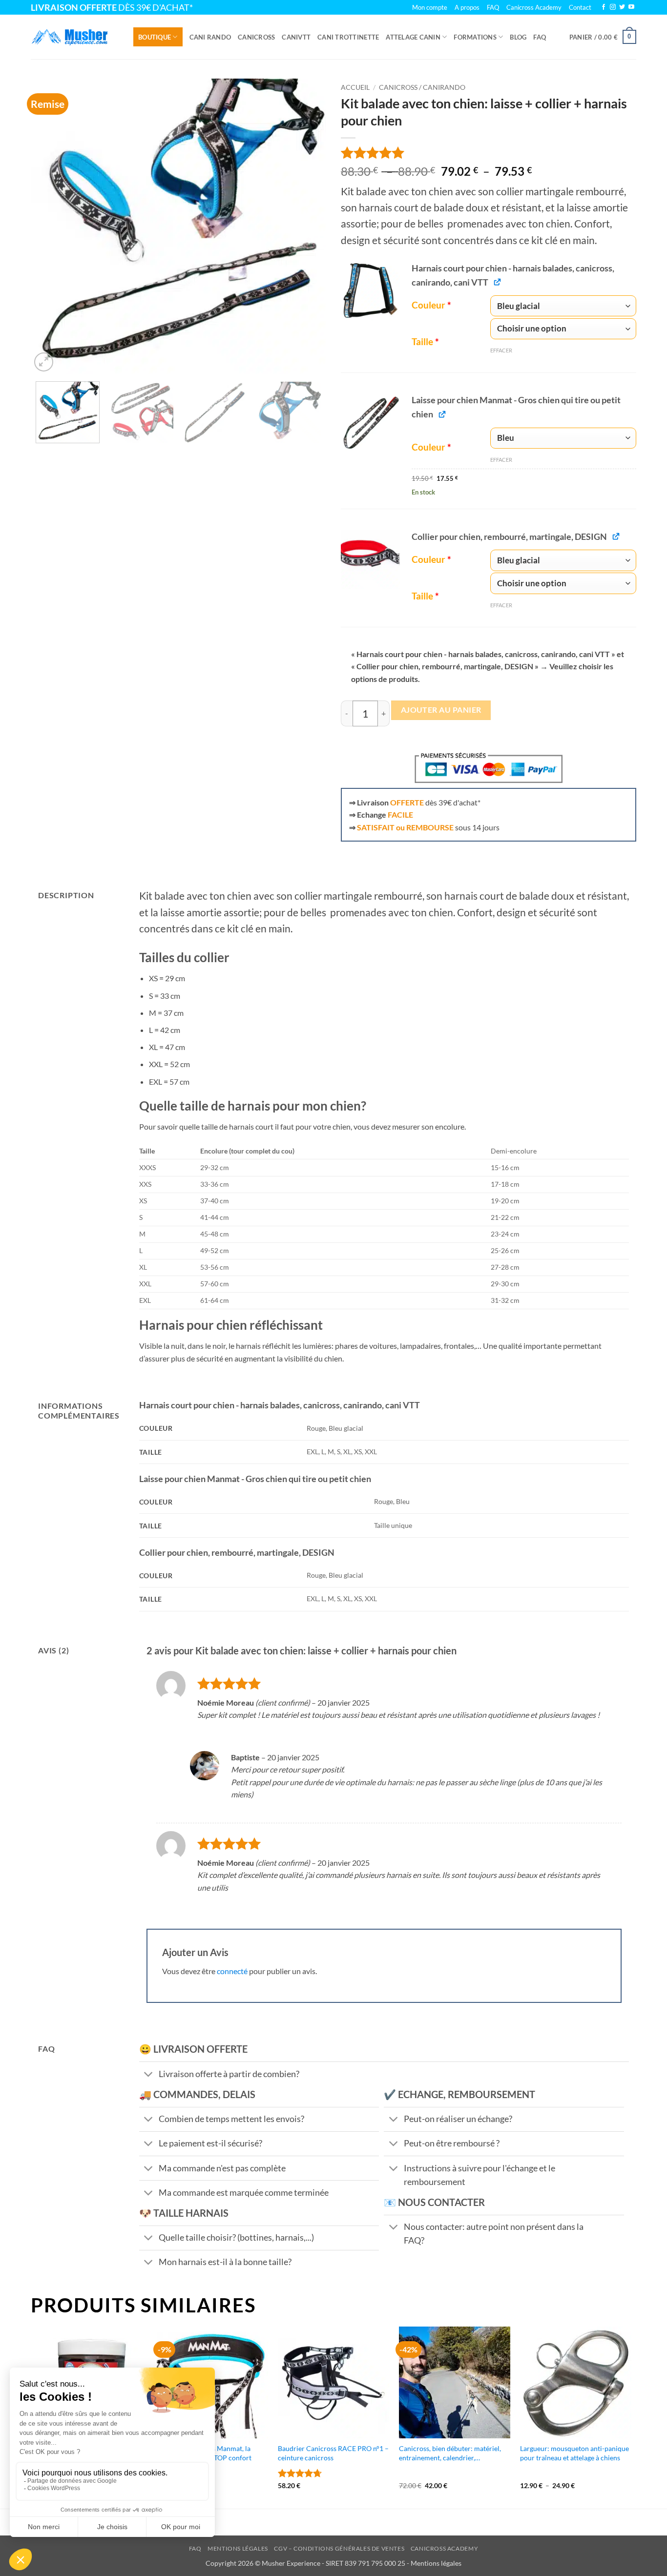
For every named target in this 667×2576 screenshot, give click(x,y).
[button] (603, 37)
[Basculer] (149, 2075)
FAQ (540, 37)
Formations (475, 37)
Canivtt (296, 37)
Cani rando (210, 37)
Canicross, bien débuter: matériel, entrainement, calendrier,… (450, 2453)
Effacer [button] (501, 350)
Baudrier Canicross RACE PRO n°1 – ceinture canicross (333, 2453)
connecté (232, 1971)
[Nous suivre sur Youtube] (631, 7)
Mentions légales (238, 2548)
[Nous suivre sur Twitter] (622, 7)
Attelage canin (413, 37)
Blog (518, 37)
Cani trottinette (348, 37)
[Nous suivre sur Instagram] (613, 7)
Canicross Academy (534, 7)
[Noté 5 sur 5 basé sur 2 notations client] (489, 153)
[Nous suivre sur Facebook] (604, 7)
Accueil (355, 87)
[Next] (308, 226)
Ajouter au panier (441, 710)
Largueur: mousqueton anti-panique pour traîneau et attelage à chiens (574, 2453)
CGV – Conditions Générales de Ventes (339, 2548)
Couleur (431, 305)
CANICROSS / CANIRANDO (422, 87)
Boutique (155, 37)
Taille (425, 342)
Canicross (256, 37)
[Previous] (49, 226)
